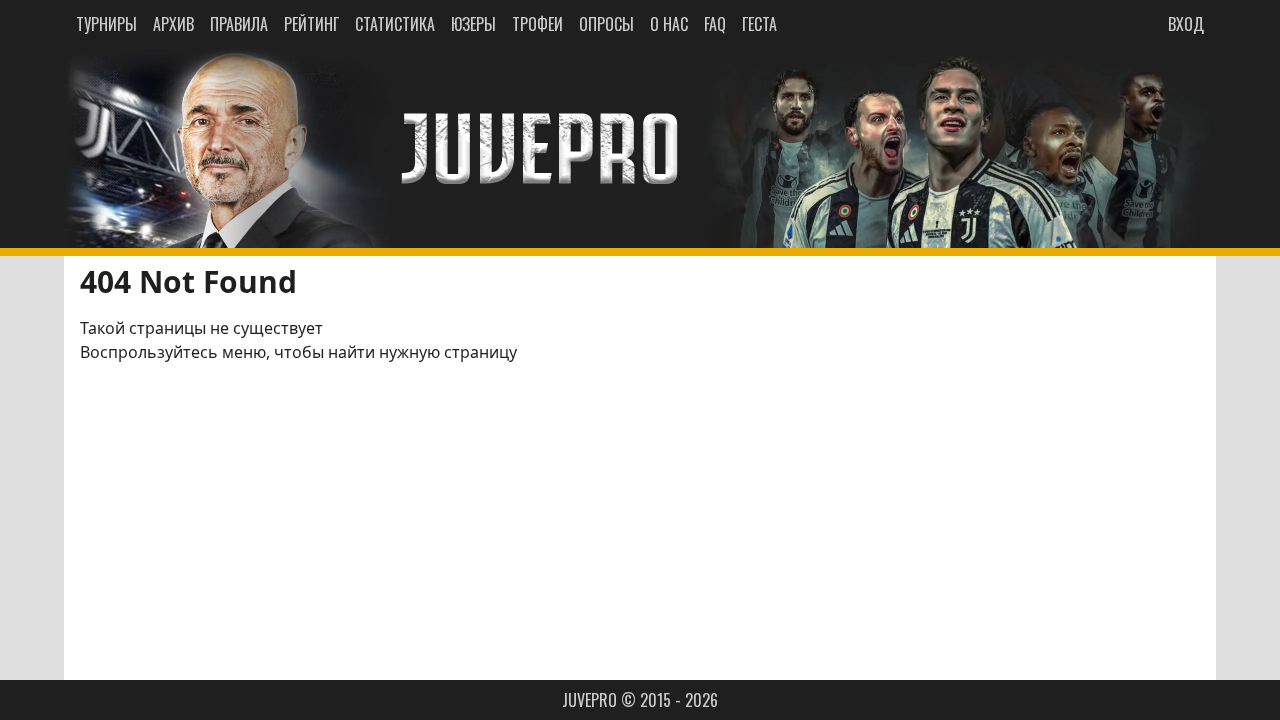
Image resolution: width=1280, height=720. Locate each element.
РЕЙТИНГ (311, 24)
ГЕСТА (759, 24)
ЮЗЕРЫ (473, 24)
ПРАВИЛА (239, 24)
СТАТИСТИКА (395, 24)
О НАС (669, 24)
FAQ (715, 24)
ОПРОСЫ (606, 24)
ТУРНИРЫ (106, 24)
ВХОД (1186, 24)
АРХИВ (173, 24)
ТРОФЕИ (537, 24)
